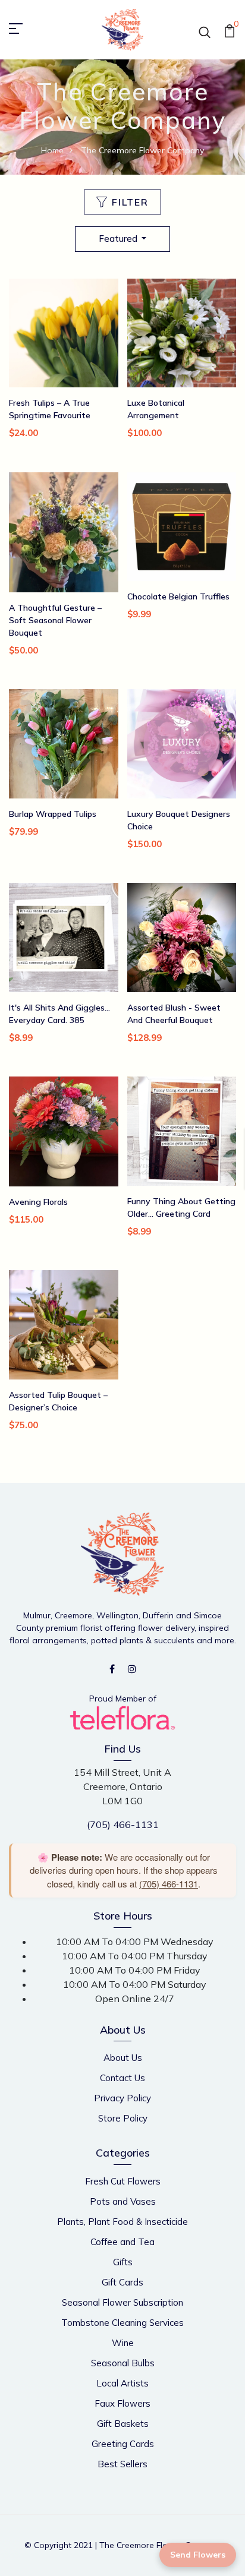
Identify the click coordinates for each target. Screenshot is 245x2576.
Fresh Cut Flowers (123, 2181)
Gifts (123, 2262)
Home (52, 150)
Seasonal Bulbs (123, 2363)
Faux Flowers (122, 2403)
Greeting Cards (123, 2444)
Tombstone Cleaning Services (122, 2323)
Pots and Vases (123, 2201)
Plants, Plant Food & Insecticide (122, 2222)
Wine (123, 2343)
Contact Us (122, 2078)
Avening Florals (38, 1202)
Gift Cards (122, 2282)
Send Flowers (198, 2555)
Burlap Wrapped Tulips (53, 814)
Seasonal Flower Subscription (122, 2302)
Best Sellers (122, 2464)
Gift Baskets (123, 2424)
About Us (123, 2058)
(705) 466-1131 (123, 1824)
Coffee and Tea (122, 2242)
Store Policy (123, 2118)
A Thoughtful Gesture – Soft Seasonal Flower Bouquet (55, 620)
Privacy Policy (122, 2098)
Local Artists (122, 2383)
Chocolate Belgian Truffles (178, 596)
